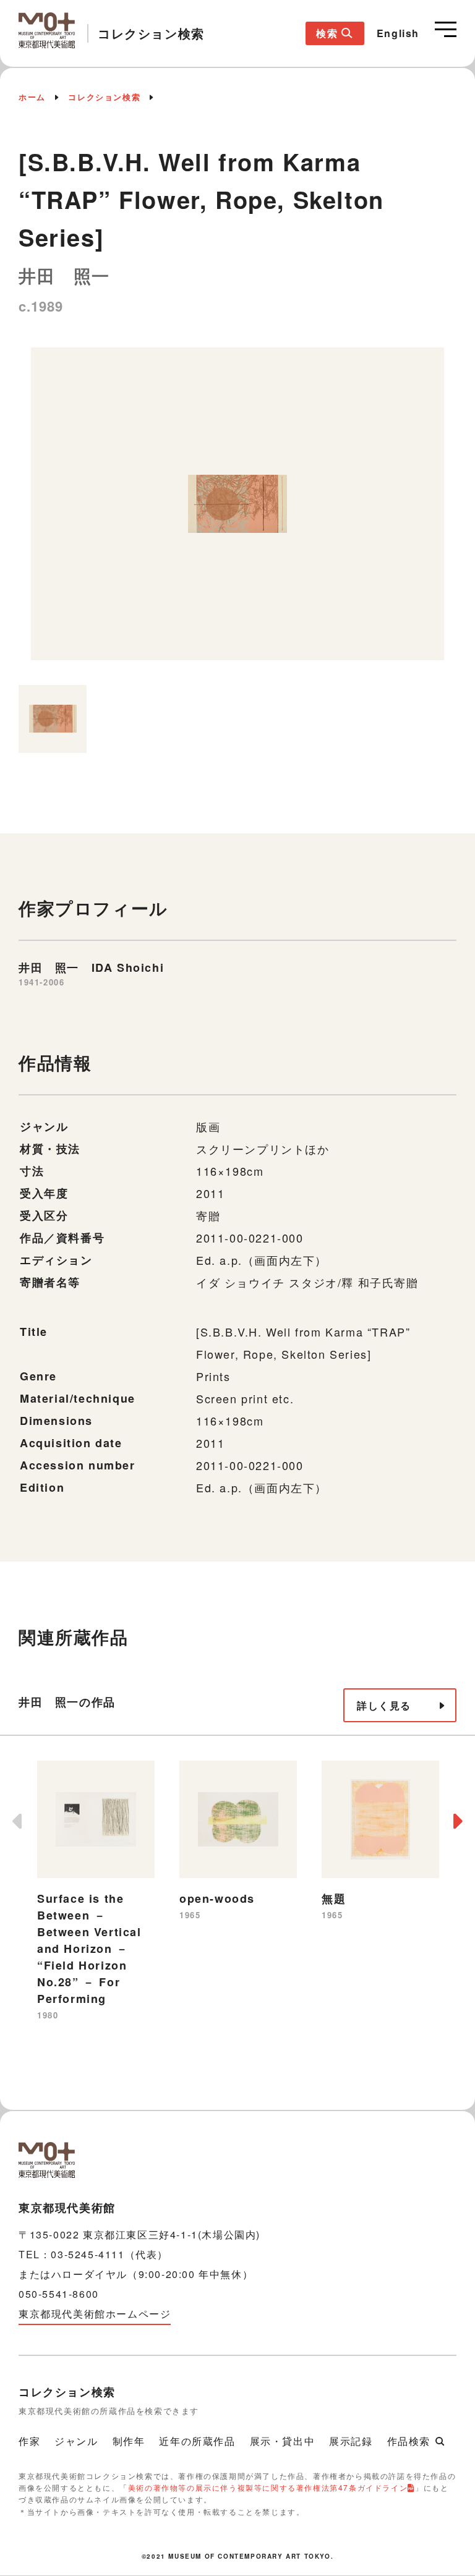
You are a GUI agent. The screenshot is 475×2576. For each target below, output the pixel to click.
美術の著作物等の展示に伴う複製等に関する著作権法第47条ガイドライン (268, 2487)
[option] (237, 510)
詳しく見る (384, 1705)
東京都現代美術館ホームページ (95, 2314)
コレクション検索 (104, 97)
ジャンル (76, 2441)
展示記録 (351, 2441)
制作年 (129, 2441)
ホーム (32, 97)
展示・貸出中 (283, 2441)
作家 (29, 2441)
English (398, 33)
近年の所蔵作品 (197, 2441)
